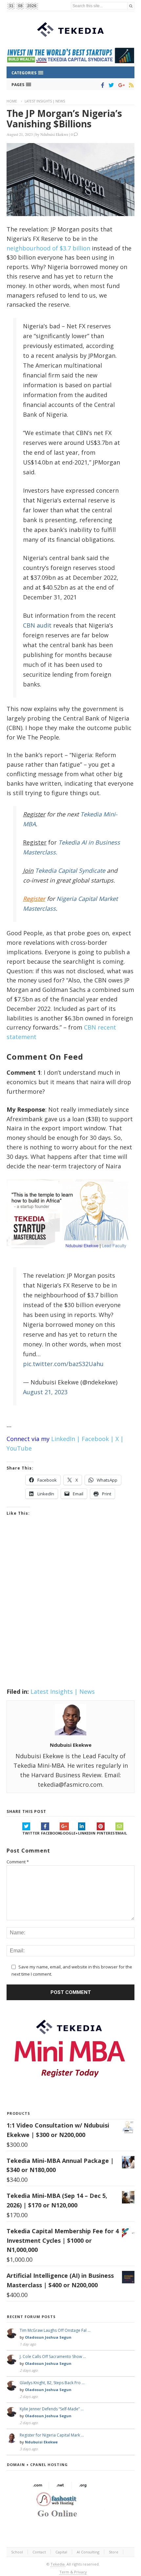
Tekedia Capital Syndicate (69, 870)
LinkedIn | (66, 1439)
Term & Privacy (73, 2572)
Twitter (31, 1833)
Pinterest (106, 1833)
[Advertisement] (70, 1610)
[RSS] (130, 85)
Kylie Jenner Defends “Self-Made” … (52, 2409)
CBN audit (37, 625)
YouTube (19, 1448)
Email (121, 1833)
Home (12, 101)
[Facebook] (101, 85)
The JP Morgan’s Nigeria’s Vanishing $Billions (64, 119)
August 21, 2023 (45, 1392)
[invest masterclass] (70, 1256)
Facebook (50, 1833)
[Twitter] (110, 85)
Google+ (69, 1833)
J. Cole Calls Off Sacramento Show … (53, 2357)
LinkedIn (87, 1833)
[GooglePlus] (120, 85)
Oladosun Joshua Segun (48, 2337)
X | (120, 1439)
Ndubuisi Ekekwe (54, 134)
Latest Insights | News (45, 101)
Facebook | (98, 1439)
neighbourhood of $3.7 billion (48, 248)
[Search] (131, 6)
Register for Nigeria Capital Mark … (52, 2435)
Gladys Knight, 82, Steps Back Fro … (52, 2383)
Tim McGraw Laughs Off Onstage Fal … (55, 2330)
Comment (18, 1862)
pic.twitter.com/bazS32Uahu (63, 1364)
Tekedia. (58, 2564)
